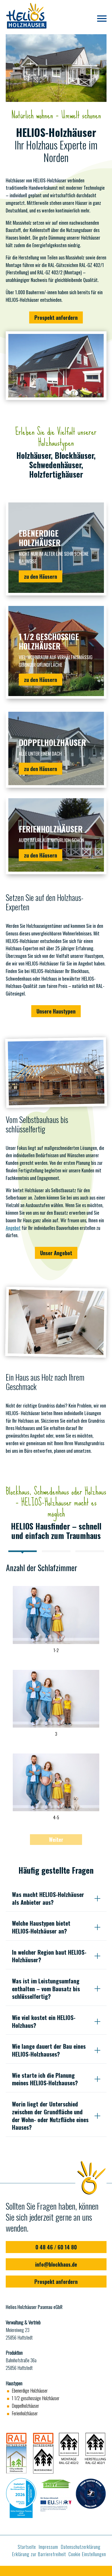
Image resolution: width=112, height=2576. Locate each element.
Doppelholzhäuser (25, 2406)
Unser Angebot (56, 1253)
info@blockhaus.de (56, 2264)
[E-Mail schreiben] (55, 2571)
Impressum (48, 2547)
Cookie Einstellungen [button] (87, 2554)
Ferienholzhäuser (25, 2413)
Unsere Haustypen (56, 1011)
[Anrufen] (18, 2571)
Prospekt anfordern (56, 317)
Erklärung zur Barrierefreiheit (39, 2554)
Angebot (13, 1228)
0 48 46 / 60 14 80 (56, 2247)
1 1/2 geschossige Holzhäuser (36, 2398)
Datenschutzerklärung (81, 2547)
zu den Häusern (41, 576)
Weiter (56, 1839)
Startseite (27, 2547)
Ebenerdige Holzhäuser (30, 2390)
